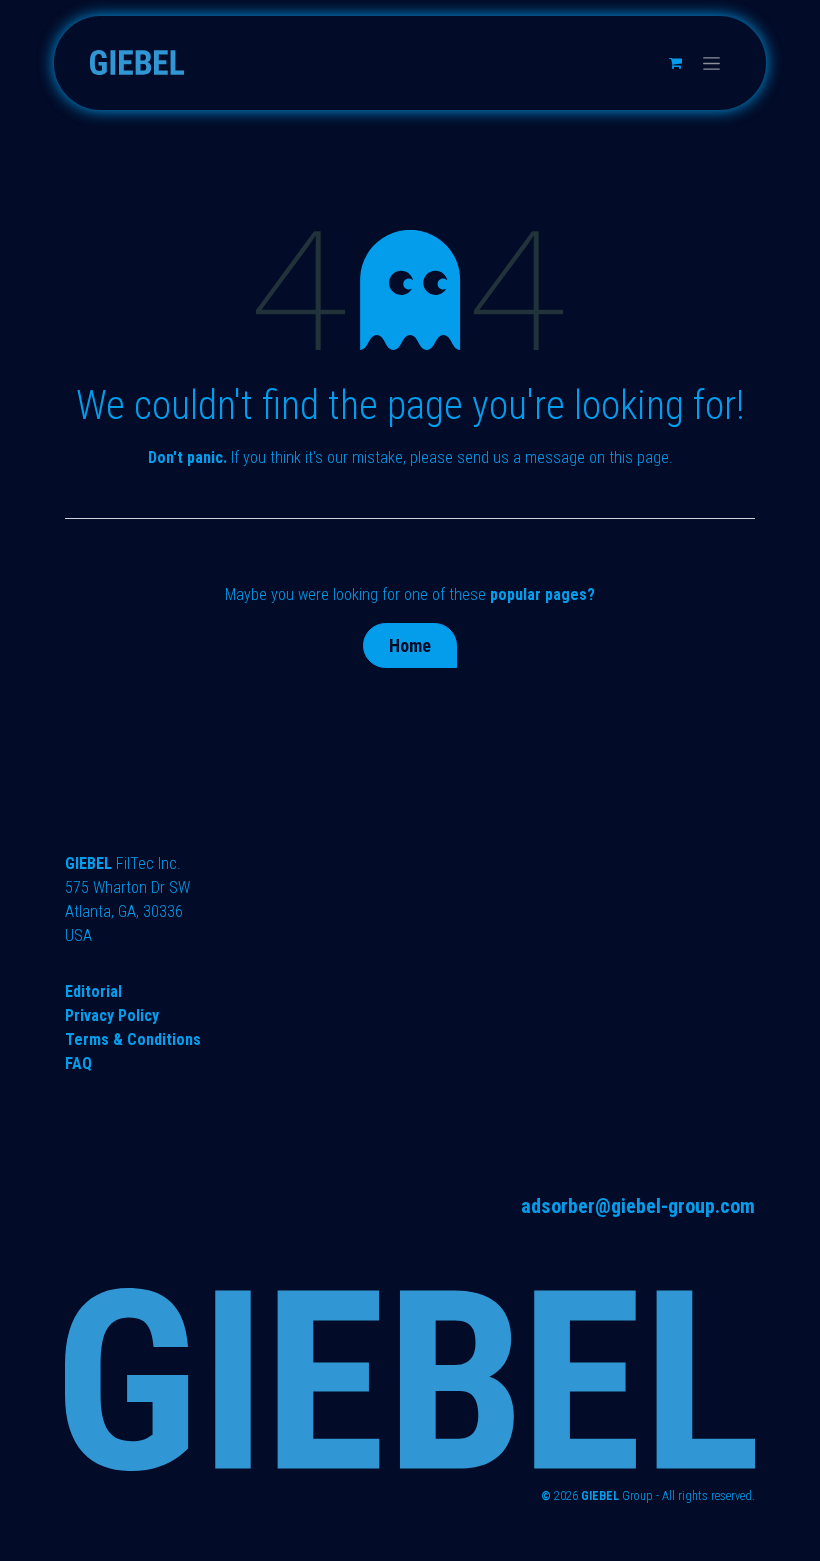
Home (410, 645)
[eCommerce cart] (675, 63)
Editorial (93, 991)
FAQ (78, 1063)
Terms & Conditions (133, 1039)
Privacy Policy (112, 1015)
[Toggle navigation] (711, 63)
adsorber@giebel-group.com (638, 1206)
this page (639, 457)
